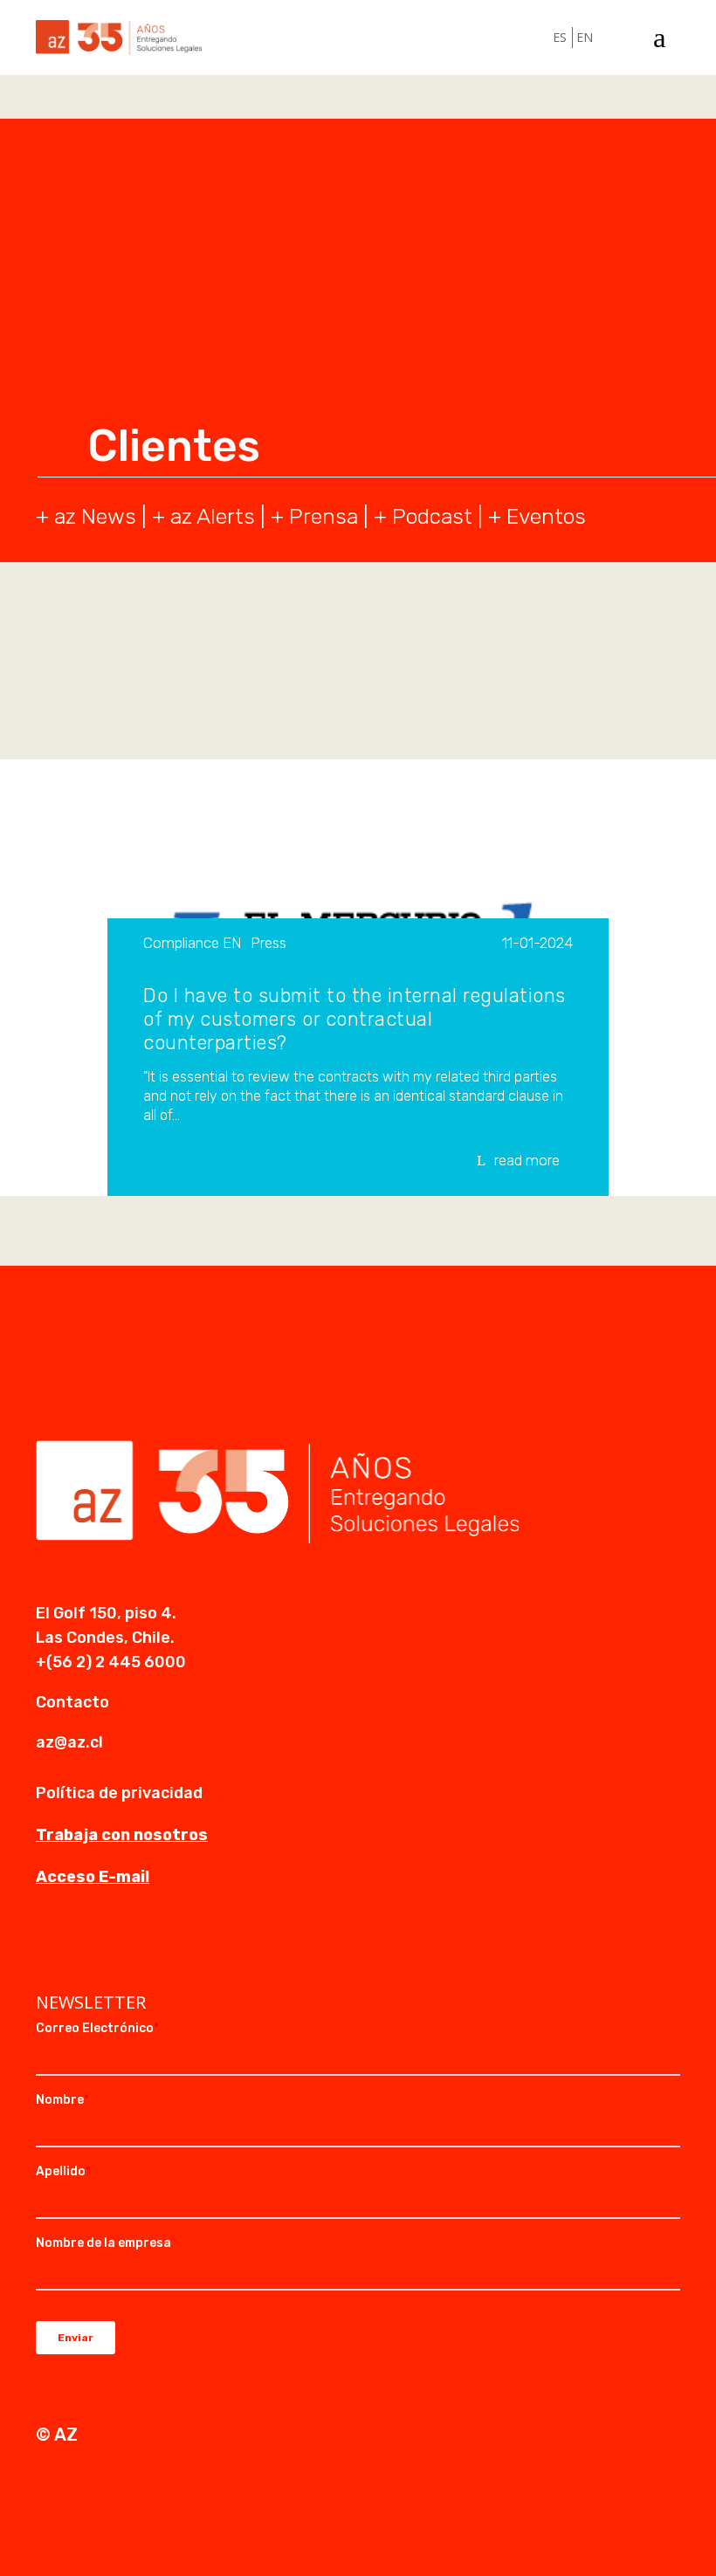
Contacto (72, 1702)
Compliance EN (193, 944)
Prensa (324, 516)
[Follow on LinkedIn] (50, 1947)
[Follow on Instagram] (85, 1947)
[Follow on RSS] (155, 1947)
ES (560, 37)
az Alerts (213, 516)
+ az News (86, 516)
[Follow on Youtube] (120, 1947)
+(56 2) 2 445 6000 (111, 1662)
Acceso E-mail (93, 1877)
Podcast (432, 516)
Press (268, 944)
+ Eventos (537, 516)
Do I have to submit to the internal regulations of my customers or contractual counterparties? (355, 1019)
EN (585, 37)
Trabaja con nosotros (122, 1835)
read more (527, 1160)
